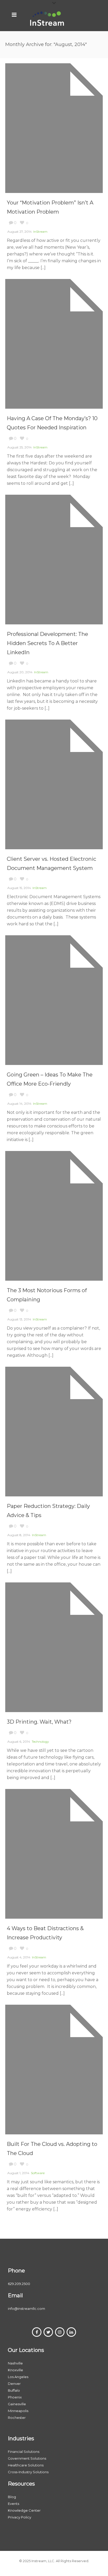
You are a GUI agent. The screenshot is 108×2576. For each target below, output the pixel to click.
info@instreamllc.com (26, 2309)
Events (13, 2504)
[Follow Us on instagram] (60, 2332)
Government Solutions (27, 2458)
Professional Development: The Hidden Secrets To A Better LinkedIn (47, 643)
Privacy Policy (20, 2517)
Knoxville (15, 2370)
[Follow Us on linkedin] (71, 2332)
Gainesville (17, 2404)
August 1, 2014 (18, 2173)
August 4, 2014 (19, 1957)
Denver (14, 2384)
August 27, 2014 (20, 232)
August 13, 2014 (19, 1319)
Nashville (15, 2363)
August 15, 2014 (19, 888)
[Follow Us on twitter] (48, 2332)
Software (38, 2173)
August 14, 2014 (19, 1104)
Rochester (17, 2418)
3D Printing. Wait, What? (39, 1722)
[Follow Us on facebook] (37, 2332)
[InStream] (47, 18)
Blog (12, 2497)
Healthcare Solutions (26, 2465)
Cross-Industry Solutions (28, 2472)
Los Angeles (18, 2377)
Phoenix (15, 2397)
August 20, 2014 (20, 672)
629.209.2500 (19, 2284)
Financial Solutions (24, 2452)
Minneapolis (18, 2411)
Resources (21, 2484)
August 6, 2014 (19, 1742)
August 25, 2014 (20, 447)
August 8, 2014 (19, 1535)
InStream (40, 232)
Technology (40, 1742)
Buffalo (14, 2390)
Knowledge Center (24, 2510)
